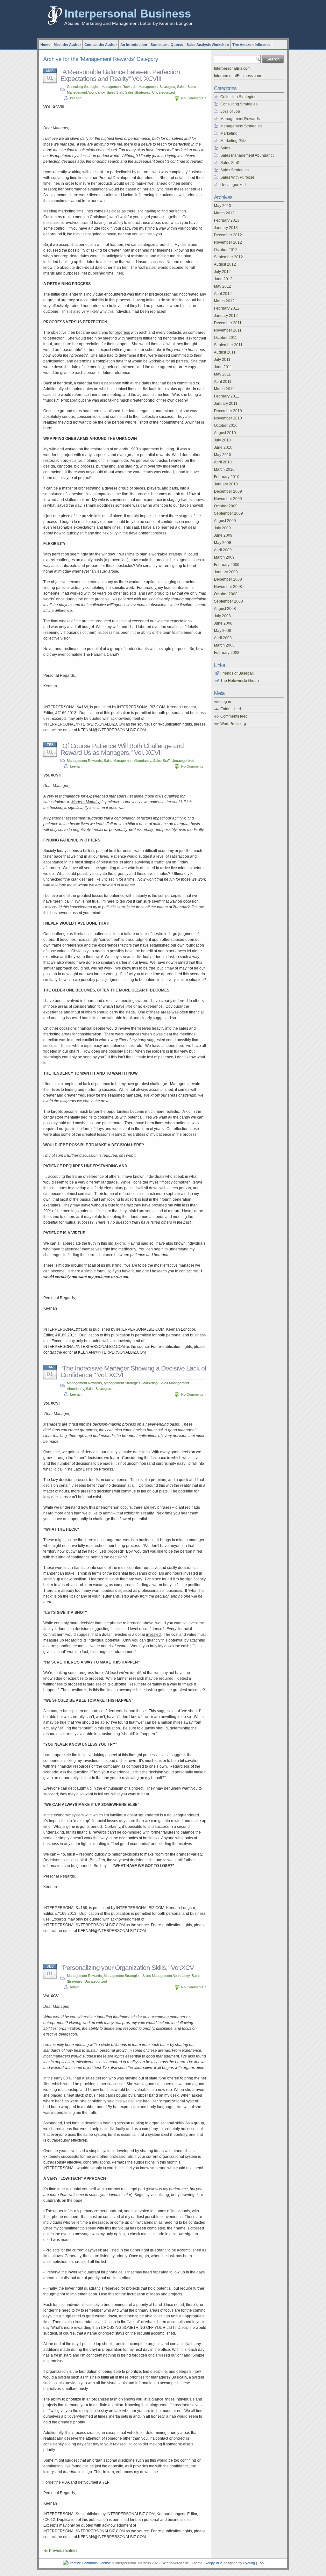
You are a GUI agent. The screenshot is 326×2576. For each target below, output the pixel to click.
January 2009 (226, 572)
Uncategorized (163, 92)
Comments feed (234, 716)
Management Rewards (119, 87)
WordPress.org (233, 724)
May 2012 (223, 286)
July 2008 (222, 616)
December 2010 (228, 411)
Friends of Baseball (237, 673)
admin (75, 1987)
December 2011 (228, 323)
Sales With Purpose (237, 177)
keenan (76, 98)
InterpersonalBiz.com (232, 68)
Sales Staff (115, 92)
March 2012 (224, 301)
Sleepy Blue (213, 2563)
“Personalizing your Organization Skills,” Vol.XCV (127, 1968)
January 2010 (226, 484)
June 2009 (223, 535)
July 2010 (222, 440)
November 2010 (228, 418)
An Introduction (134, 45)
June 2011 (223, 367)
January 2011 (226, 404)
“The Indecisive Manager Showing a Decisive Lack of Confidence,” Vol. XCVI (133, 1371)
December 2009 (228, 491)
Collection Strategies (238, 97)
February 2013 (227, 220)
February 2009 (227, 565)
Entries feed (231, 709)
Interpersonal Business (128, 14)
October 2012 (226, 250)
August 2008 (225, 609)
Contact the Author (101, 45)
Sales (181, 87)
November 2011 (228, 330)
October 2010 (226, 426)
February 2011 (227, 396)
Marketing (150, 1383)
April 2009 (223, 550)
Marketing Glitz (233, 141)
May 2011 (222, 374)
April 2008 (223, 638)
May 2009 (223, 543)
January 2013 (226, 228)
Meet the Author (67, 45)
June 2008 (223, 623)
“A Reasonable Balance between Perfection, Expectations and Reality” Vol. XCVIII (121, 75)
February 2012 (227, 308)
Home (45, 45)
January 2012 (226, 316)
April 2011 (223, 382)
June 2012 (223, 279)
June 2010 (223, 447)
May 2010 (223, 455)
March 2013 (224, 213)
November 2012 (228, 242)
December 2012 (228, 235)
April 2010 (223, 462)
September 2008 (228, 601)
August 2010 (225, 433)
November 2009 (228, 499)
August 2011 (225, 352)
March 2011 (224, 389)
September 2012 (228, 257)
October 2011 (226, 338)
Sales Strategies (138, 92)
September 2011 (228, 345)
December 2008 (228, 579)
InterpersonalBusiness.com (237, 76)
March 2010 (224, 469)
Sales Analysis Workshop (208, 45)
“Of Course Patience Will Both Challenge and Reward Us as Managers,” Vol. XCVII (122, 749)
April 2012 (223, 294)
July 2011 (222, 360)
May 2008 (223, 631)
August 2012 (225, 264)
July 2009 (222, 528)
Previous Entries (63, 2551)
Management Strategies (157, 87)
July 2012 (222, 272)
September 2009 (228, 513)
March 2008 (224, 645)
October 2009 (226, 506)
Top (261, 2563)
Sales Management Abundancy (128, 761)
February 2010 (227, 477)
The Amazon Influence (251, 45)
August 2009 (225, 521)
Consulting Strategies (83, 87)
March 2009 (224, 557)
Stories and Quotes (167, 45)
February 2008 (227, 653)
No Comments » (194, 98)
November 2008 (228, 587)
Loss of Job (230, 111)
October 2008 (226, 594)
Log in (226, 702)
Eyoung (249, 2563)
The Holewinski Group (240, 681)
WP (165, 2563)
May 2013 (223, 206)
